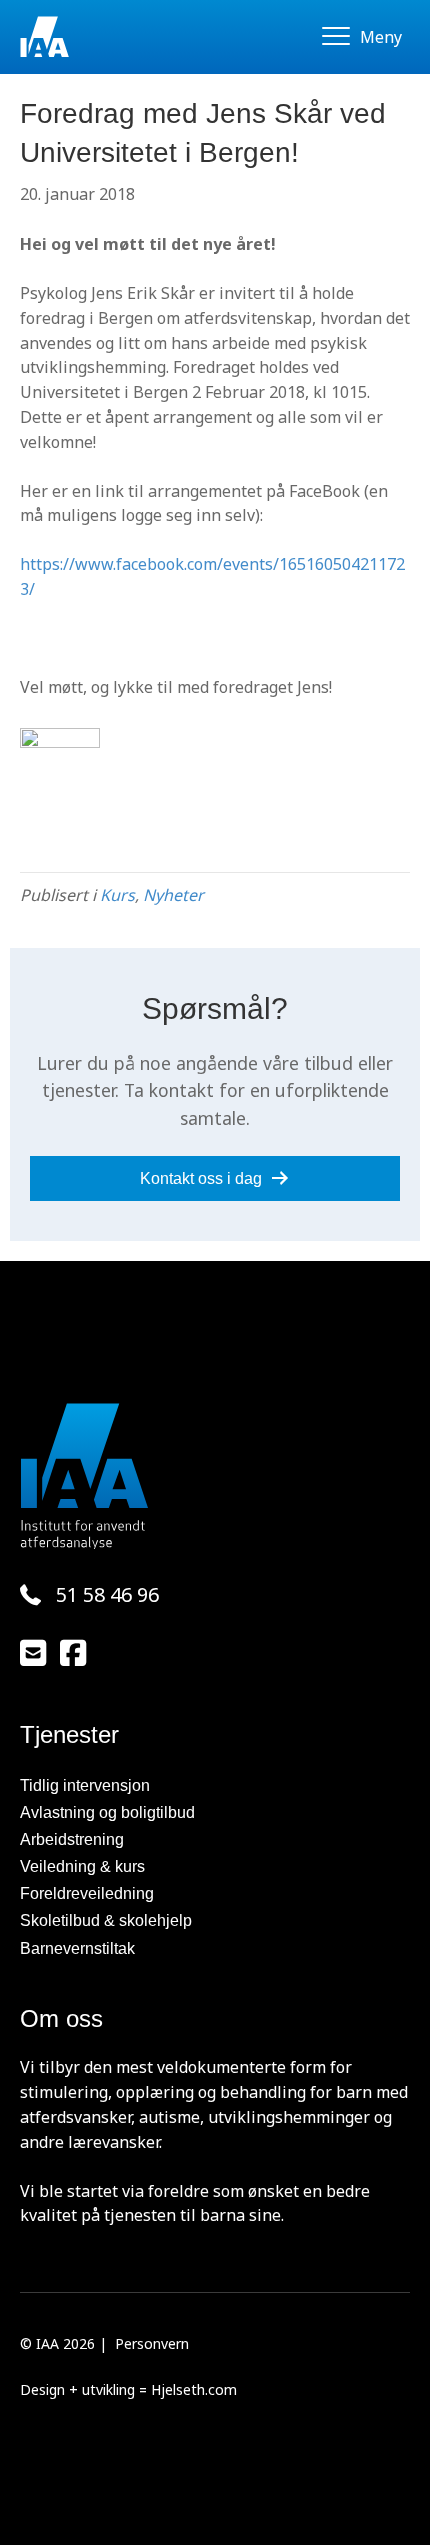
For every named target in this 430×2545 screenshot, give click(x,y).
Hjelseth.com (194, 2389)
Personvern (152, 2343)
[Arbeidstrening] (215, 1839)
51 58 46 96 (107, 1594)
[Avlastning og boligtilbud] (215, 1812)
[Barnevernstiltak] (215, 1948)
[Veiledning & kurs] (215, 1866)
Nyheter (173, 895)
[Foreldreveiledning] (215, 1893)
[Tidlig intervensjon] (215, 1785)
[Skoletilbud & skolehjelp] (215, 1920)
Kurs (117, 895)
